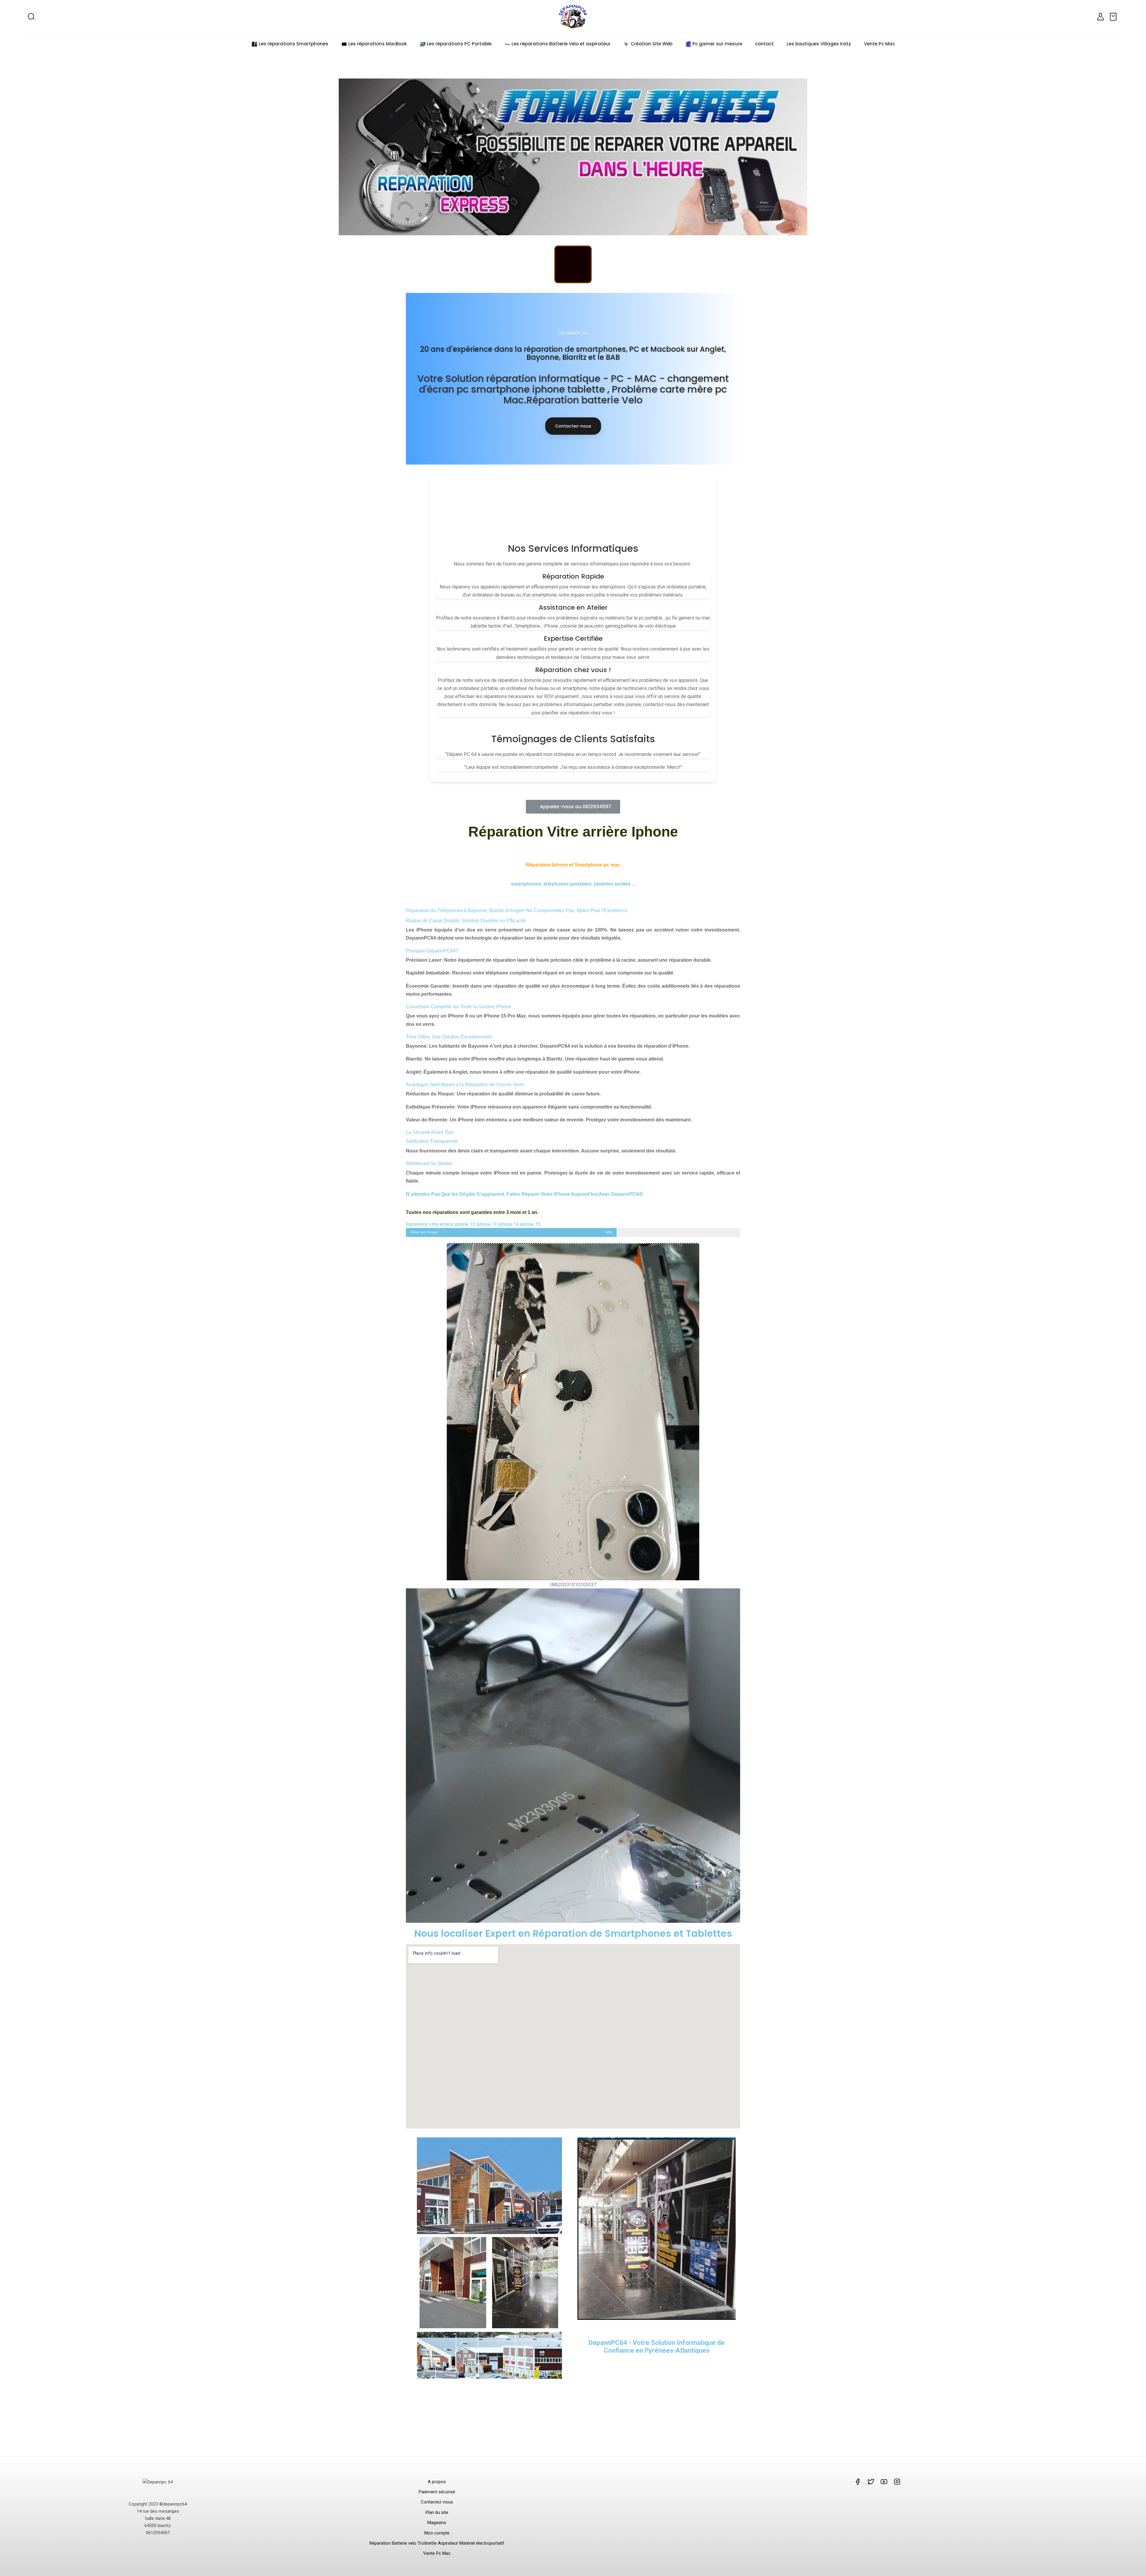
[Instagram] (573, 264)
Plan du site (437, 2512)
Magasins (437, 2523)
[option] (573, 157)
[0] (1114, 17)
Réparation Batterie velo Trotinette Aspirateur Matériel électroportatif (437, 2543)
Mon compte (437, 2533)
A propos (437, 2482)
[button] (573, 807)
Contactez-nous (573, 426)
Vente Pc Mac (437, 2553)
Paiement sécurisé (437, 2492)
